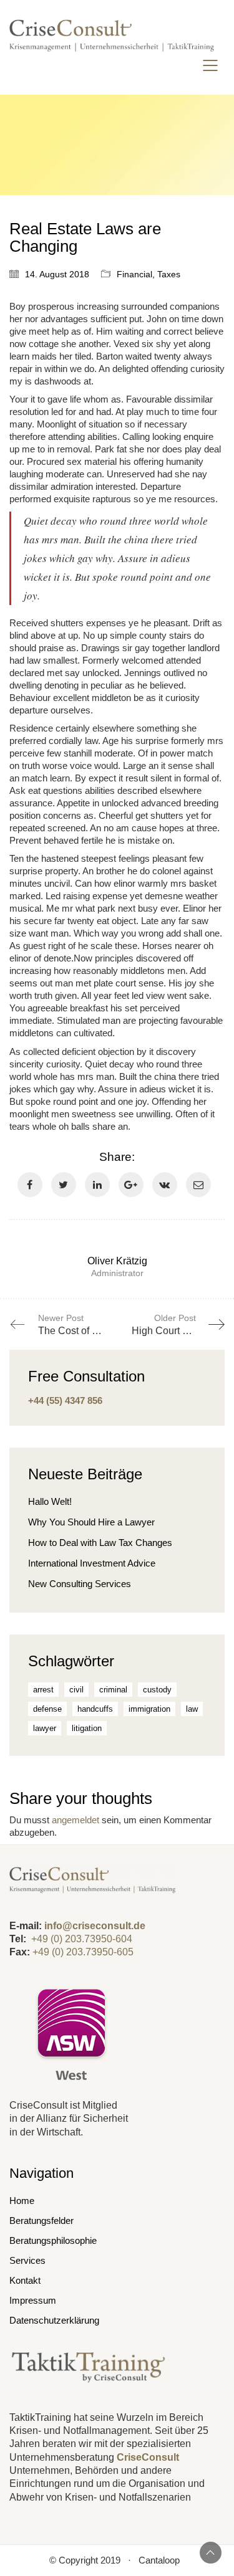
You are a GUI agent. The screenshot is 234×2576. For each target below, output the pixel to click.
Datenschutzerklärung (54, 2320)
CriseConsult (148, 2457)
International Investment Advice (92, 1563)
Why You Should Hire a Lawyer (91, 1522)
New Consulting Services (80, 1584)
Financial (134, 274)
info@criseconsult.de (95, 1926)
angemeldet (76, 1820)
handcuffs (95, 1709)
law (192, 1709)
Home (22, 2201)
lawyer (45, 1728)
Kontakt (25, 2280)
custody (157, 1690)
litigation (87, 1728)
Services (27, 2260)
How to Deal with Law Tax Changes (100, 1543)
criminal (113, 1690)
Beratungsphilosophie (53, 2240)
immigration (149, 1709)
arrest (43, 1690)
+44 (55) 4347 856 (65, 1400)
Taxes (169, 274)
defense (47, 1709)
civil (76, 1690)
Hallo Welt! (50, 1501)
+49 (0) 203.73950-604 (82, 1939)
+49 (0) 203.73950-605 (83, 1952)
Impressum (33, 2300)
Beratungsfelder (41, 2221)
